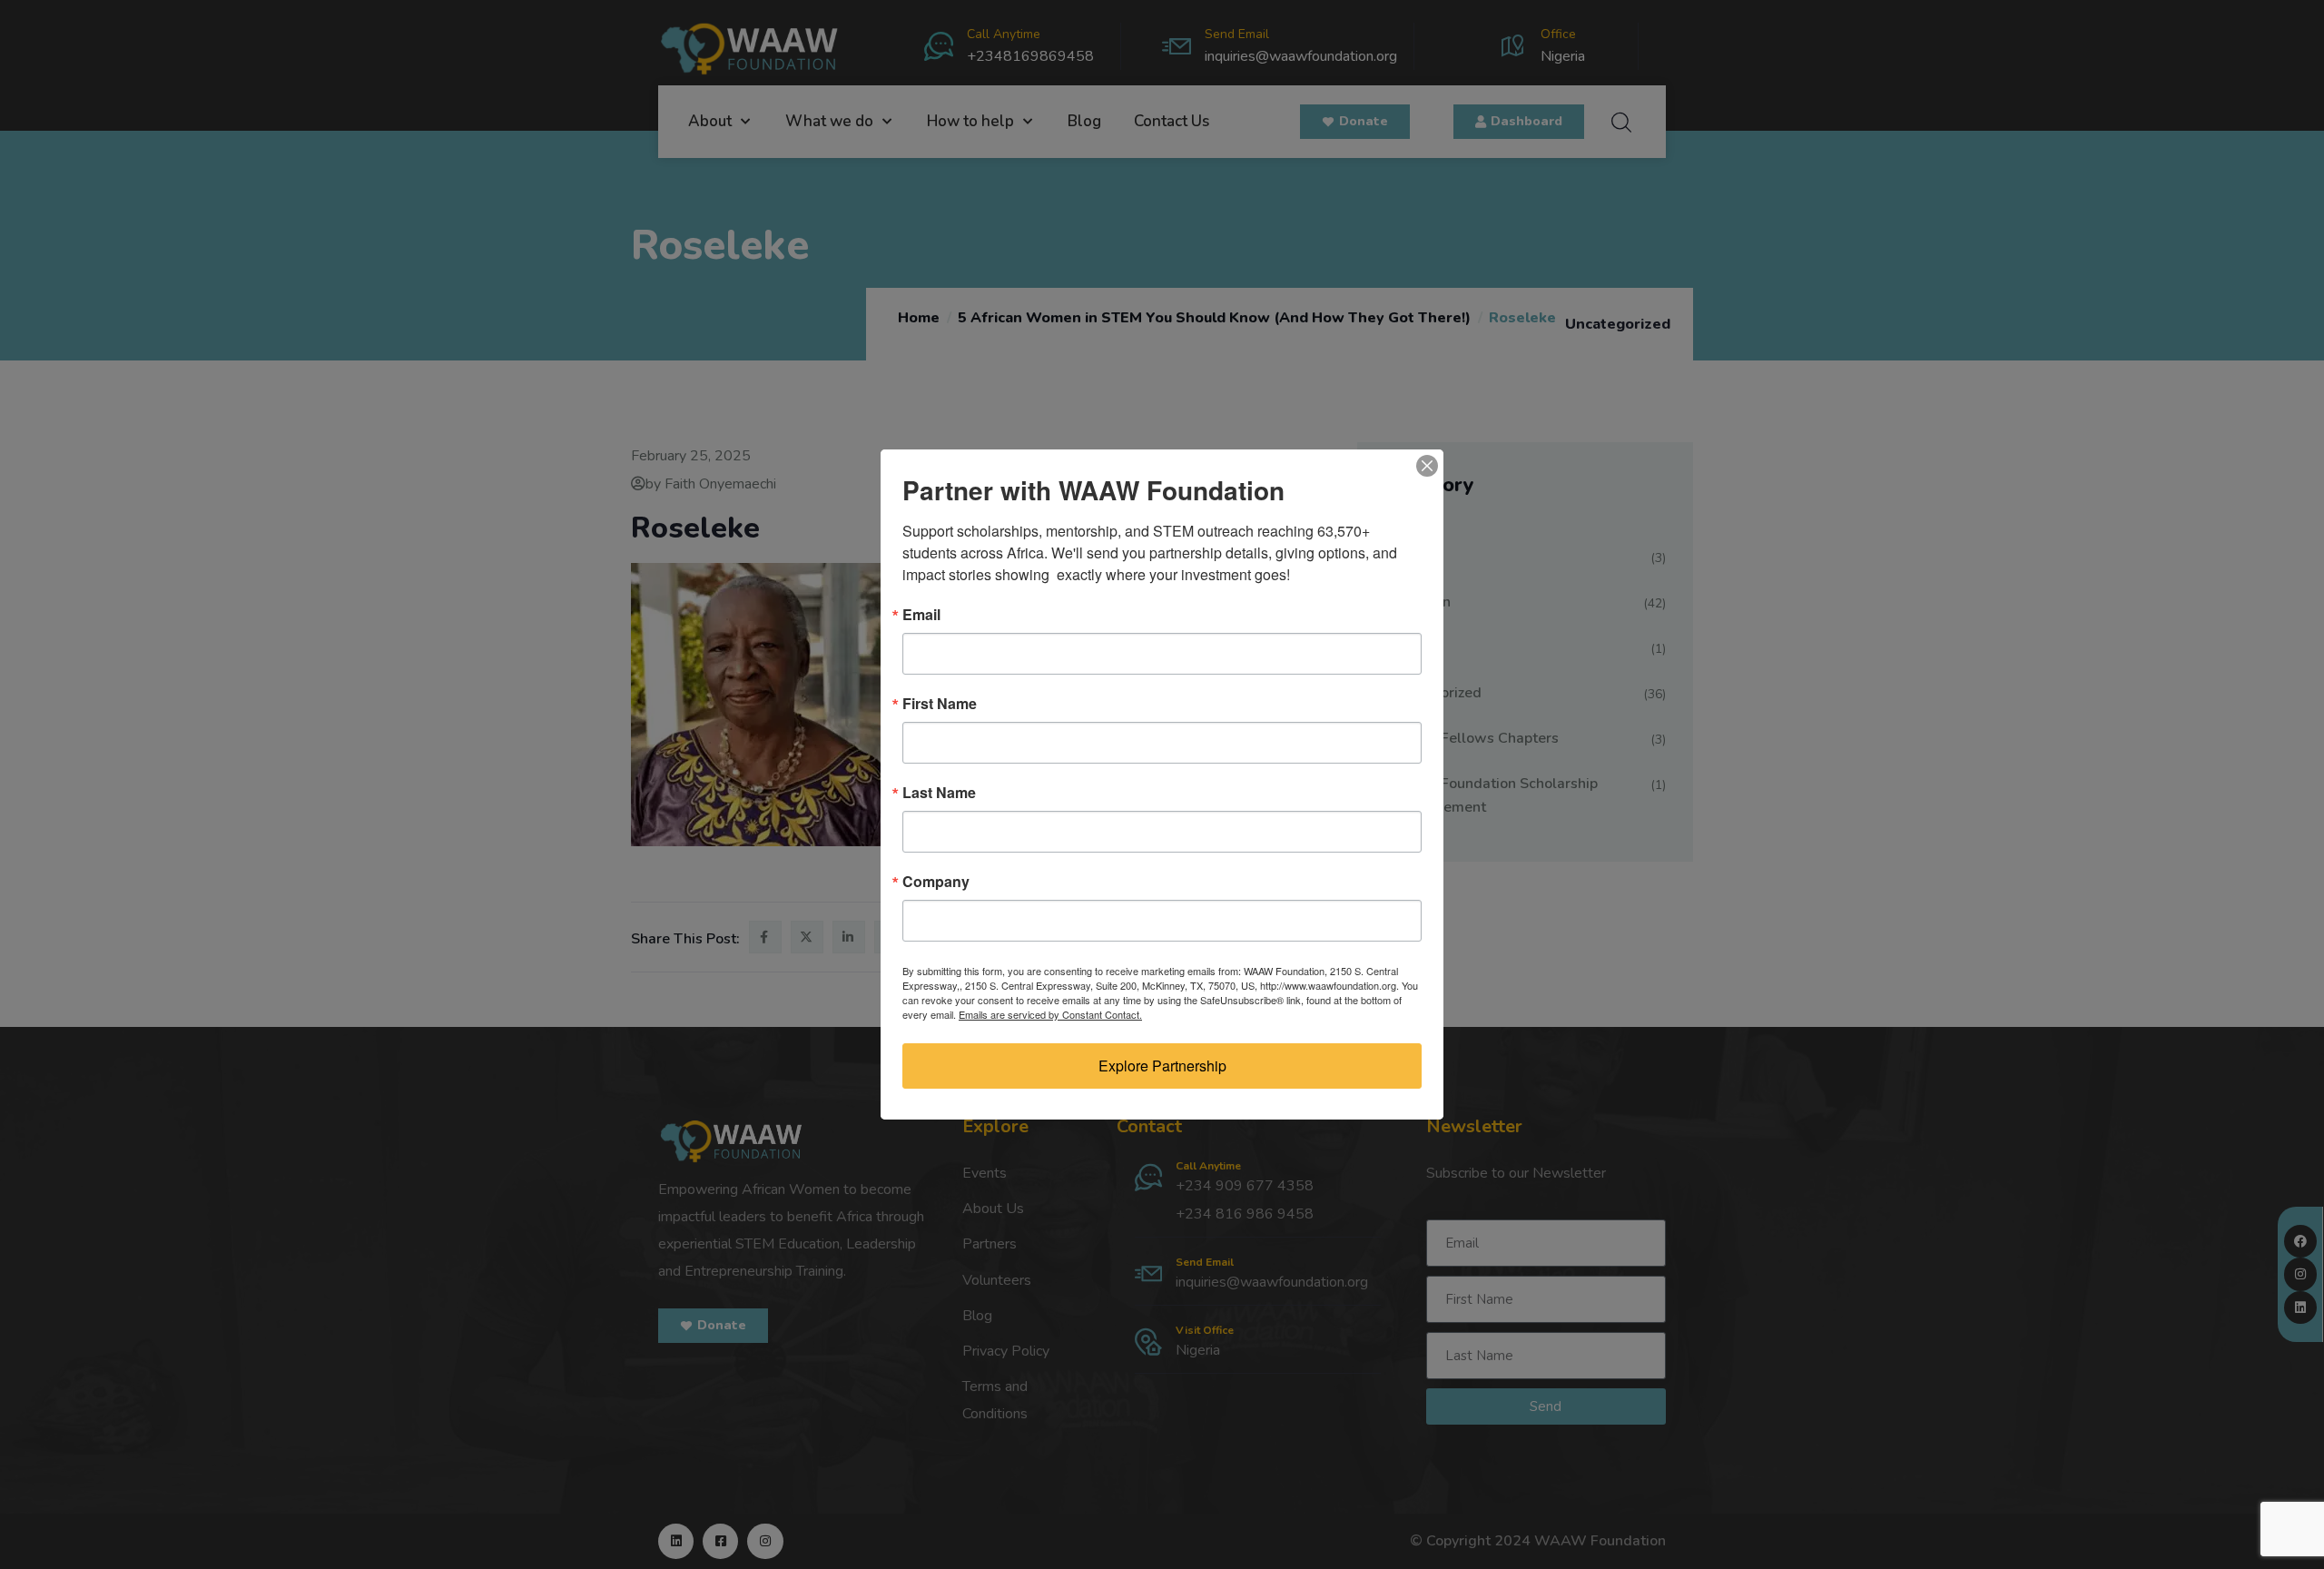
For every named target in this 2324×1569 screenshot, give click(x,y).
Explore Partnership (1162, 1066)
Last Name (939, 793)
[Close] (1427, 466)
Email (921, 615)
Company (936, 882)
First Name (940, 704)
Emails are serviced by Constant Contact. (1050, 1014)
